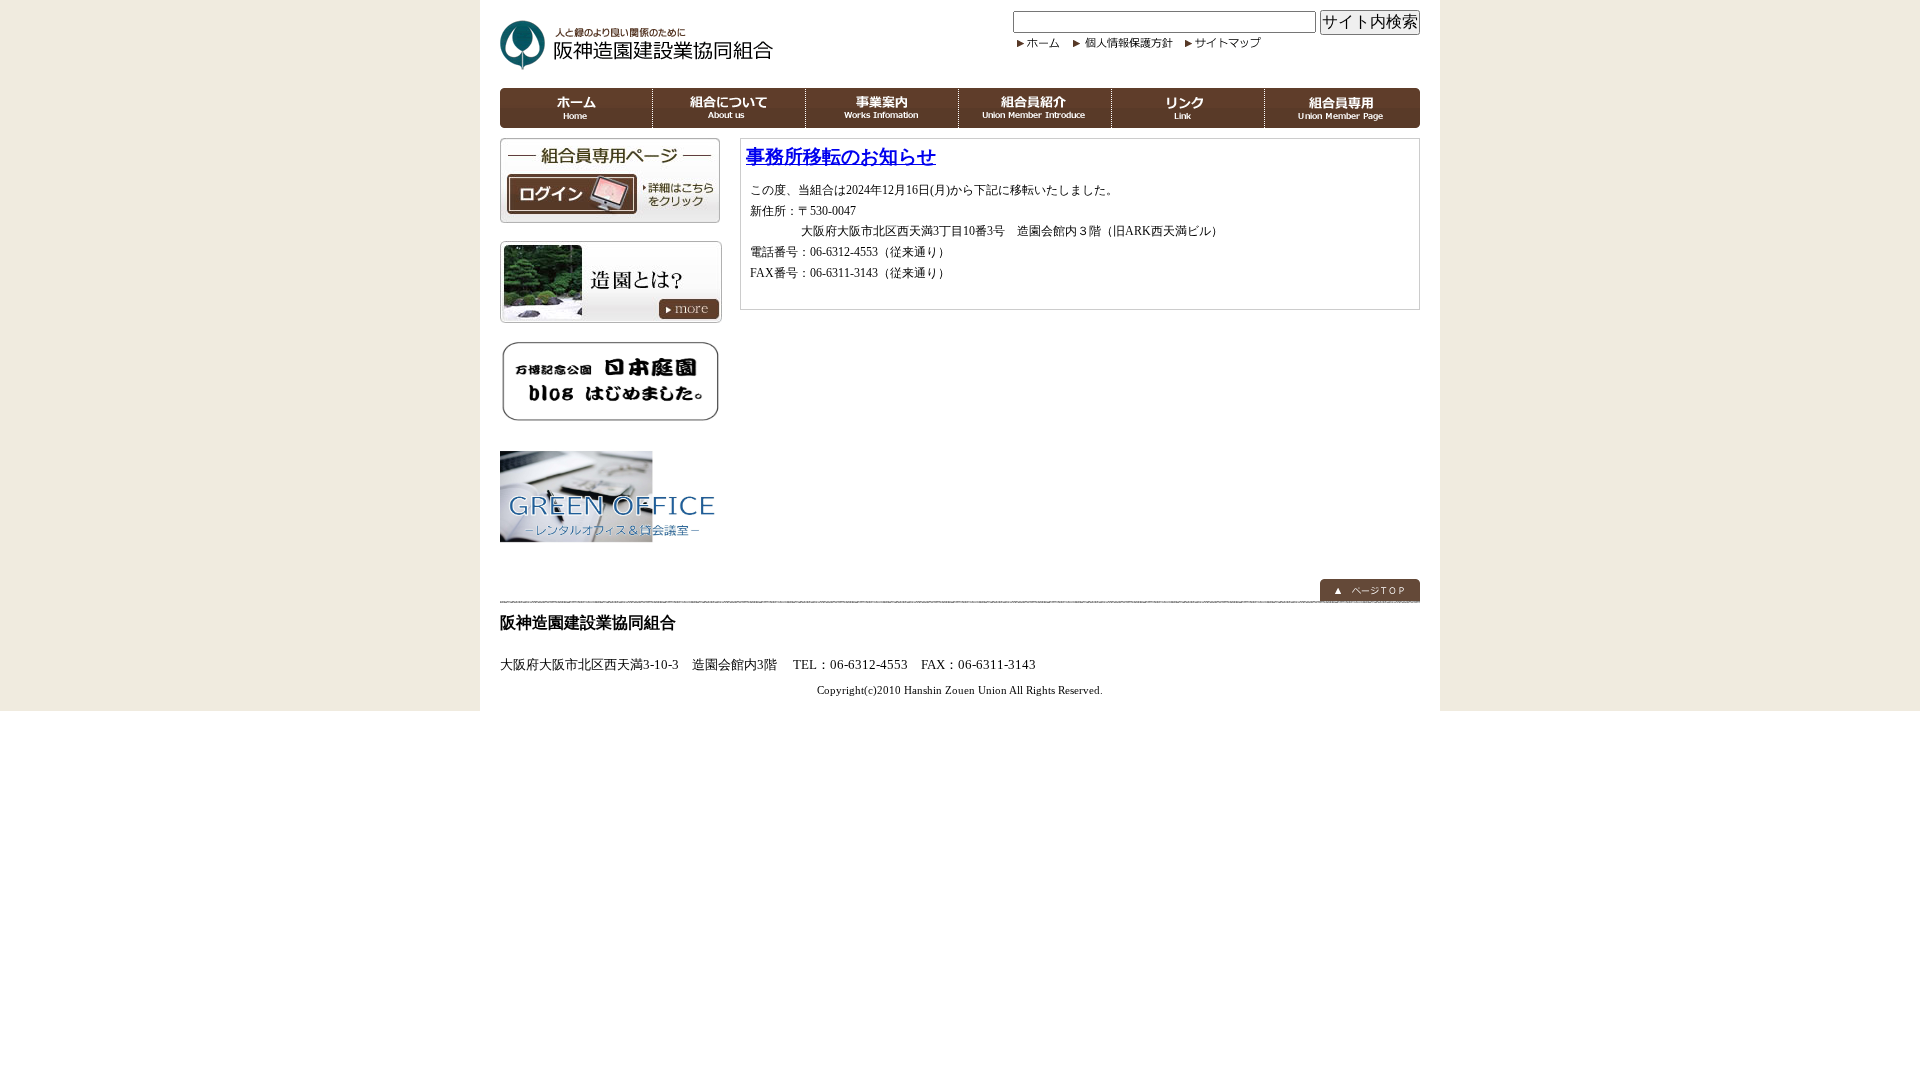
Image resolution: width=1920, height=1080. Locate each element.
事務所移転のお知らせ (841, 156)
